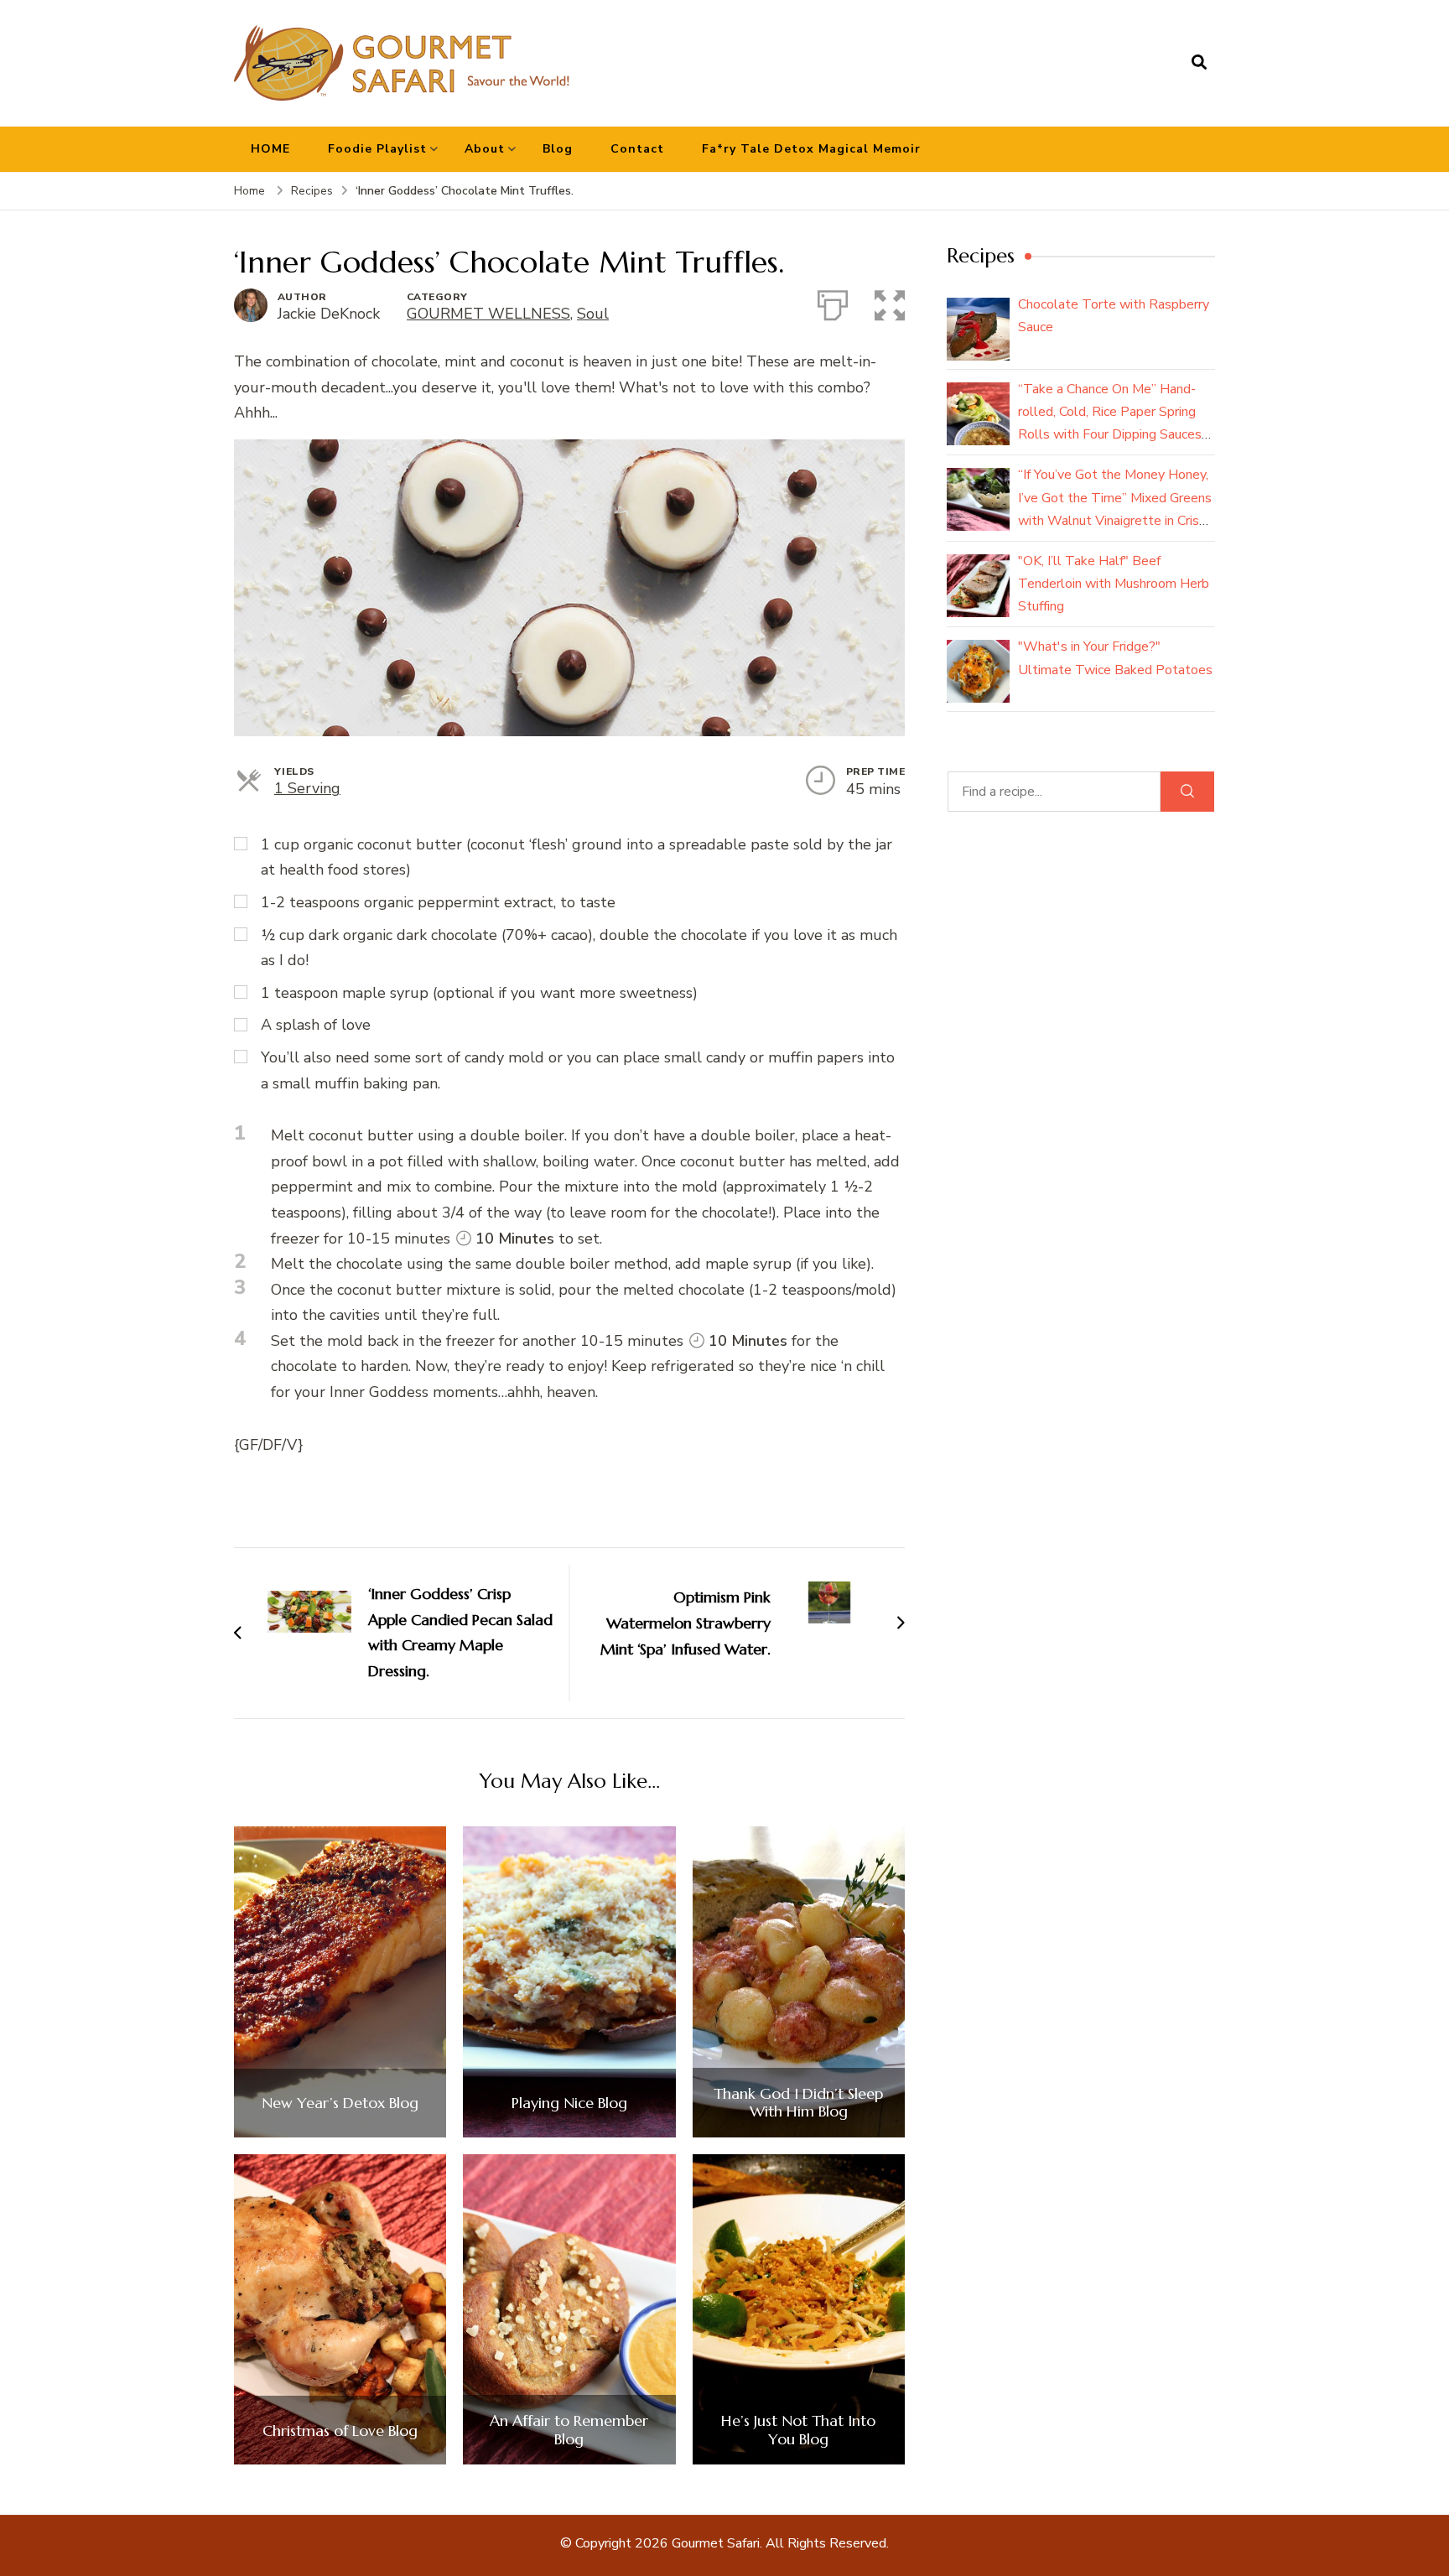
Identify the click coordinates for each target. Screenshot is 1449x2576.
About (485, 149)
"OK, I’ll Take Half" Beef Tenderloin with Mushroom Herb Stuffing (1114, 584)
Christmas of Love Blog (340, 2431)
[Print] (833, 302)
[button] (890, 302)
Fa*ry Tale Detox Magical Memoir (811, 149)
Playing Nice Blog (569, 2103)
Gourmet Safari (716, 2543)
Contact (637, 149)
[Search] (1187, 792)
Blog (558, 149)
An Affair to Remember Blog (569, 2430)
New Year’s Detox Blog (340, 2103)
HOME (270, 149)
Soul (593, 314)
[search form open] (1199, 63)
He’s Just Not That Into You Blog (798, 2430)
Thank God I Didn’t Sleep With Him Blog (798, 2103)
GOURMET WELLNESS (488, 314)
